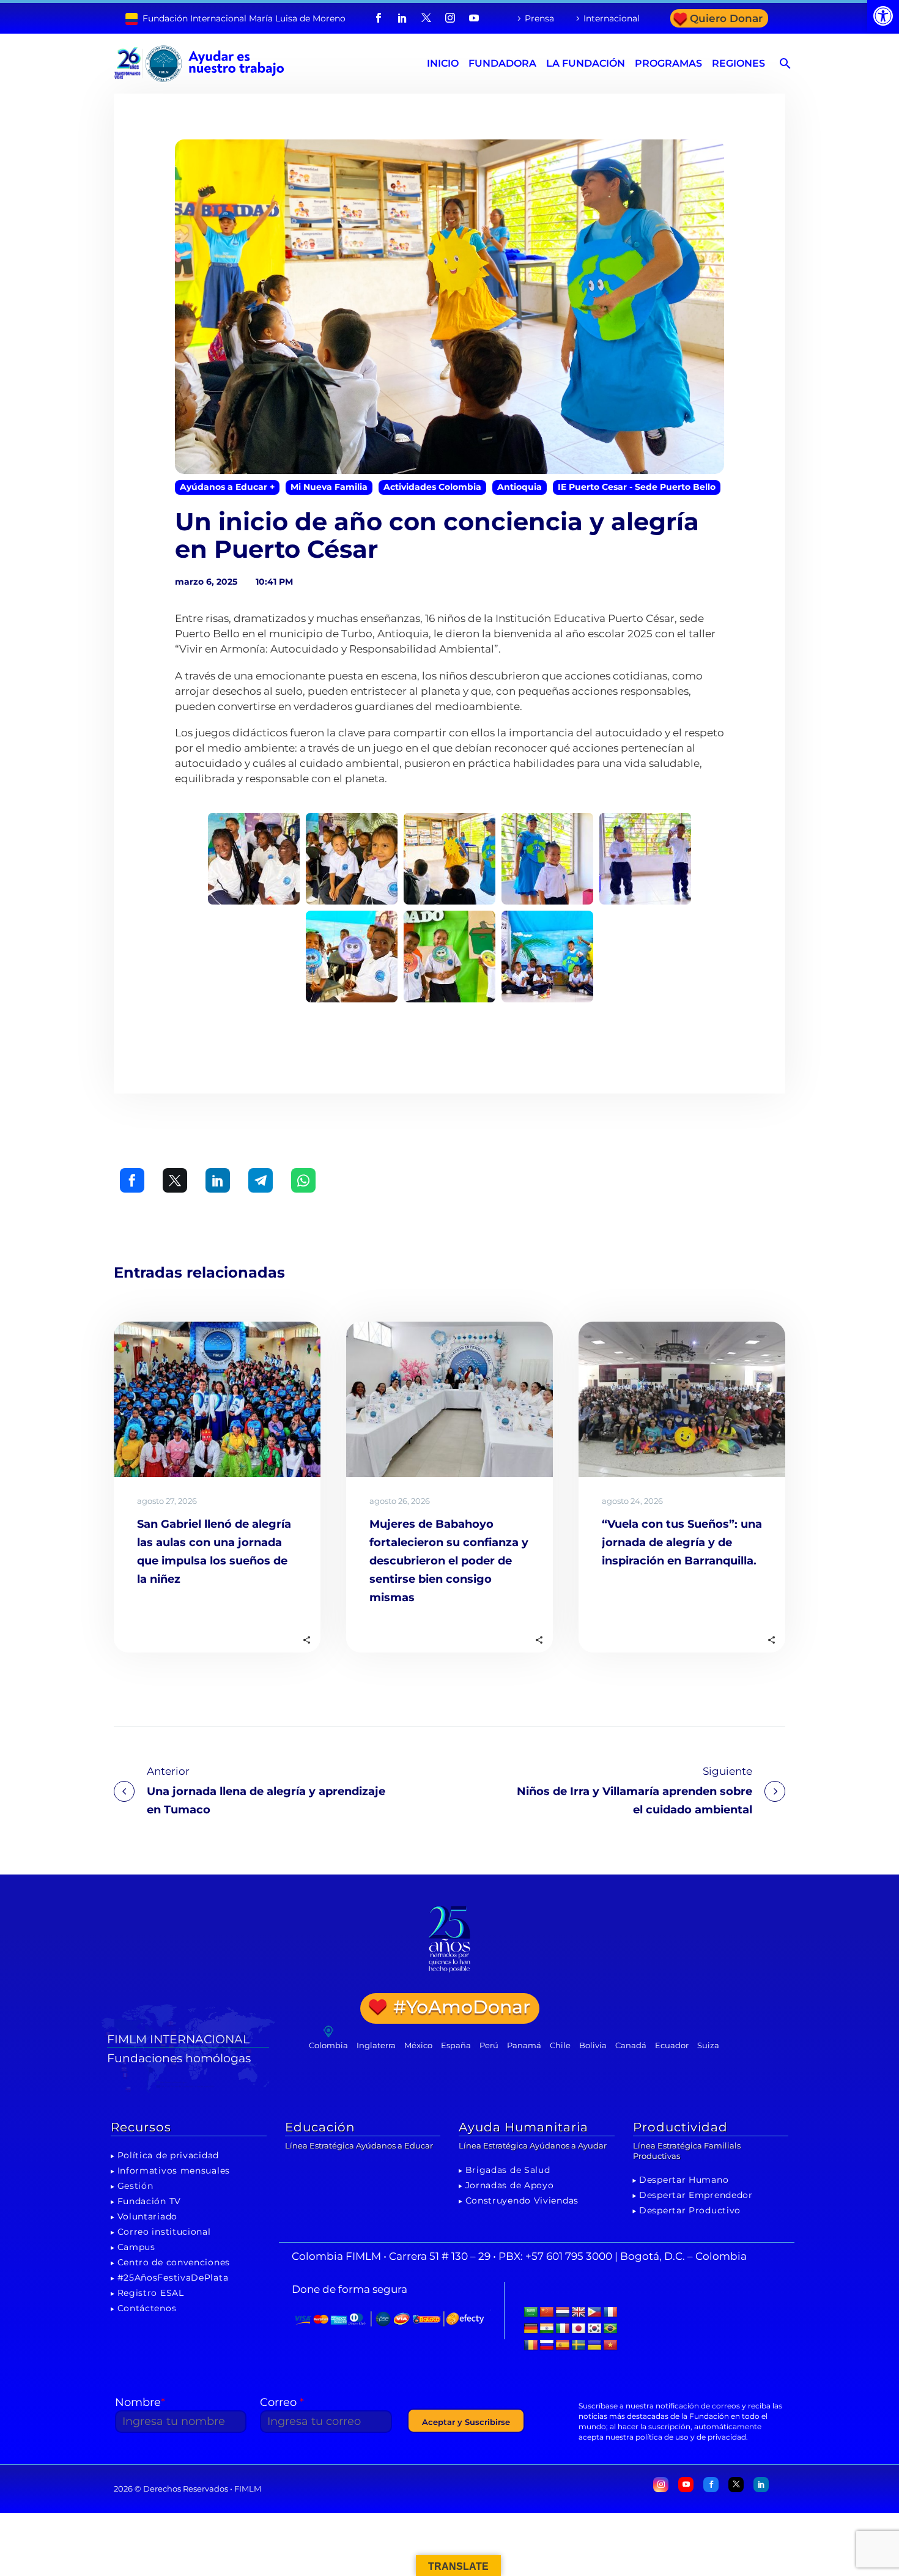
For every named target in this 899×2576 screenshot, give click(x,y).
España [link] (456, 2045)
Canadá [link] (631, 2045)
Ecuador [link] (672, 2045)
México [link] (418, 2045)
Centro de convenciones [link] (174, 2262)
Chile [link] (560, 2045)
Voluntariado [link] (147, 2216)
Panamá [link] (524, 2045)
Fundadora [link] (502, 63)
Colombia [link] (328, 2045)
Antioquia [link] (520, 487)
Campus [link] (136, 2247)
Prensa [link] (539, 18)
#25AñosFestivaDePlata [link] (173, 2278)
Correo (282, 2402)
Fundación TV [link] (149, 2201)
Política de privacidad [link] (168, 2155)
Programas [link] (668, 63)
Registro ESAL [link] (151, 2293)
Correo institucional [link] (164, 2232)
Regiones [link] (738, 63)
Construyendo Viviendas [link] (522, 2200)
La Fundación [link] (586, 63)
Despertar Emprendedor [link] (696, 2195)
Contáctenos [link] (147, 2308)
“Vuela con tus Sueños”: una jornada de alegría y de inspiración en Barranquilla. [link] (682, 1542)
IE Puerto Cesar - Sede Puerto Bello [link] (637, 487)
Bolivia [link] (593, 2045)
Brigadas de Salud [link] (508, 2170)
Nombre (140, 2402)
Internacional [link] (612, 18)
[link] (883, 16)
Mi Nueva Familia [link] (329, 487)
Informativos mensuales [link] (174, 2171)
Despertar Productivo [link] (690, 2210)
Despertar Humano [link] (684, 2180)
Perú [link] (489, 2045)
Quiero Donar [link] (726, 18)
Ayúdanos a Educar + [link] (227, 487)
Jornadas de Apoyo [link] (510, 2185)
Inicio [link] (443, 63)
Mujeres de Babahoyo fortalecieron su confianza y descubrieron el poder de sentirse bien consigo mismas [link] (449, 1561)
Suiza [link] (708, 2045)
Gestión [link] (135, 2186)
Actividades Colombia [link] (432, 487)
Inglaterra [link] (376, 2045)
